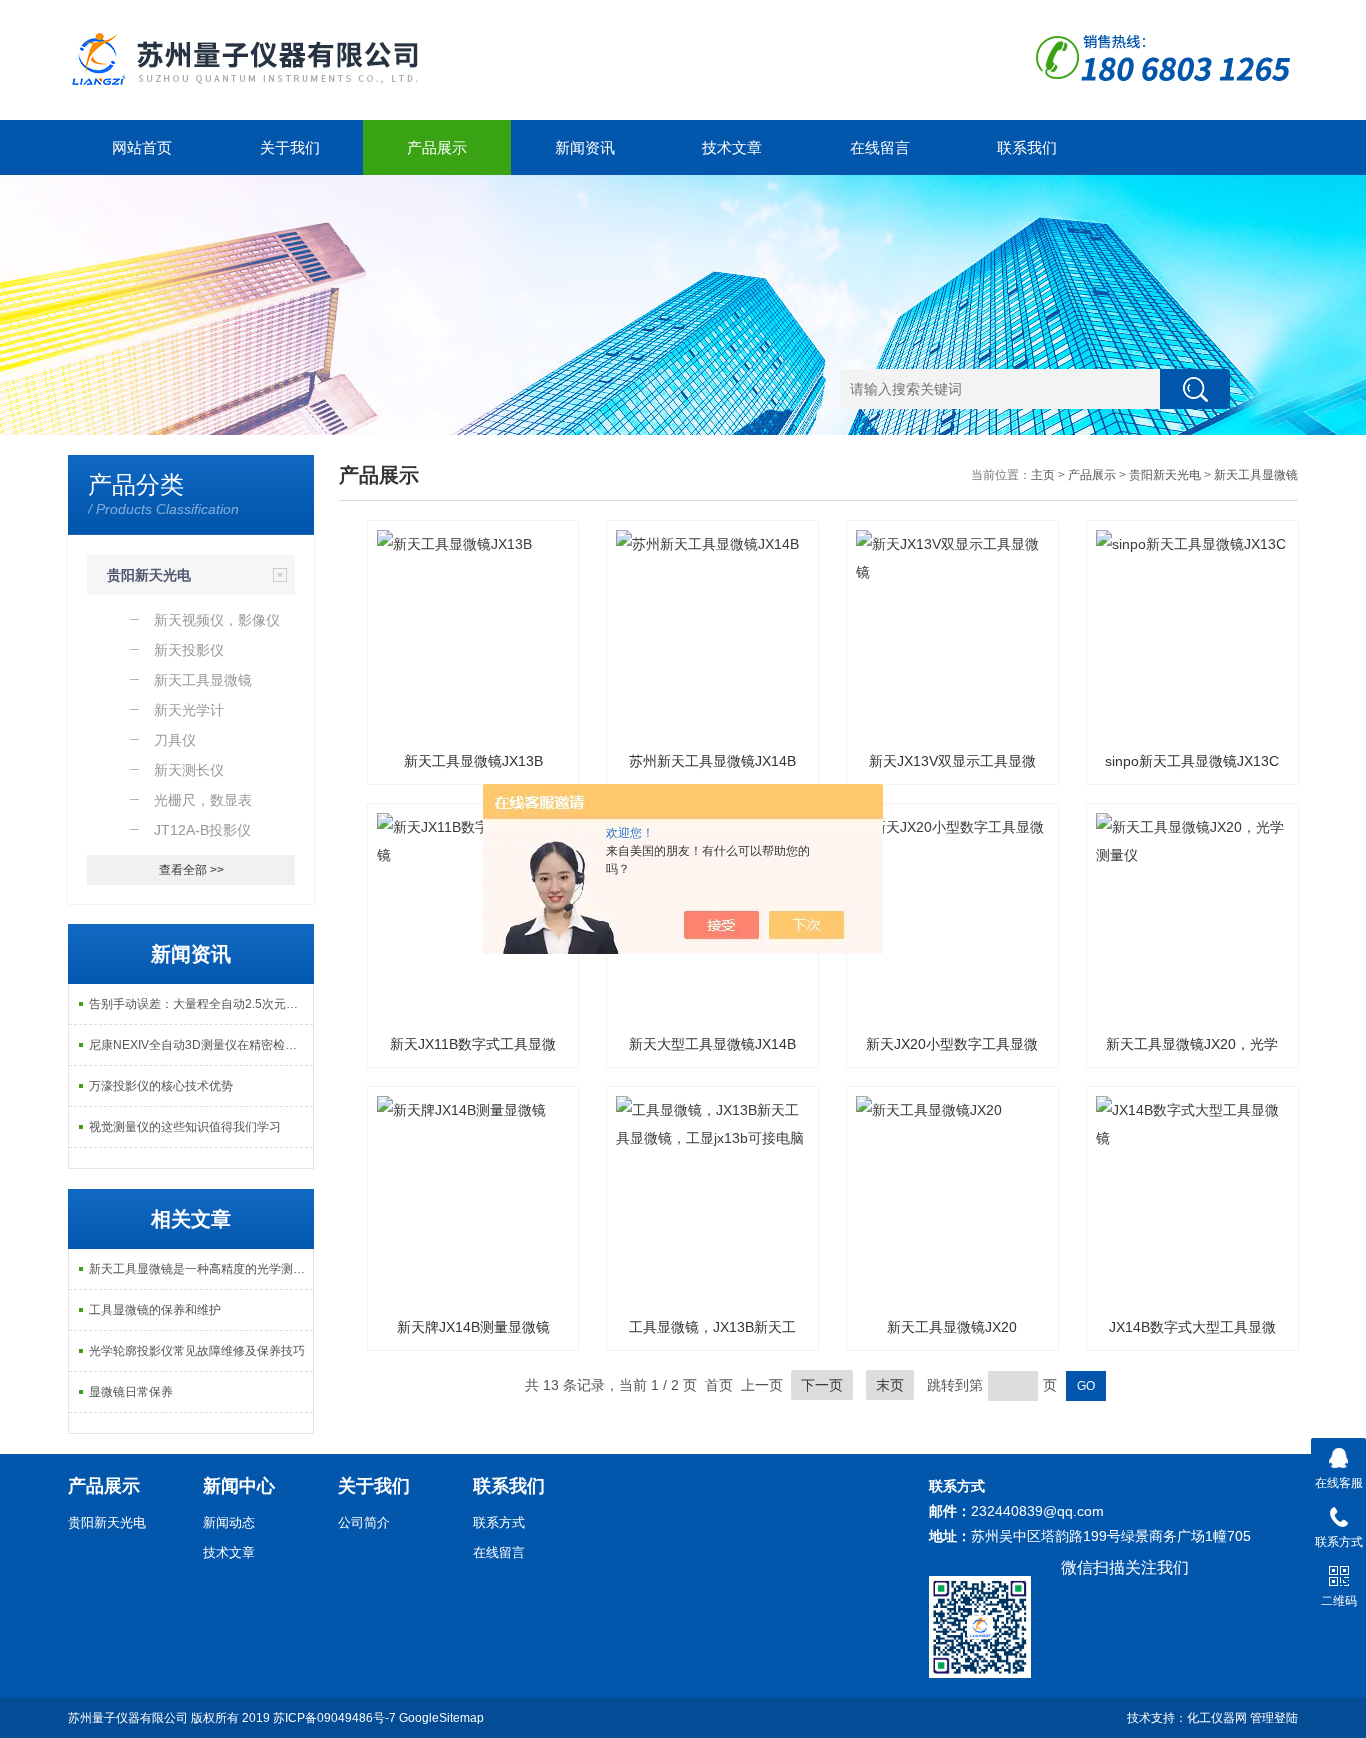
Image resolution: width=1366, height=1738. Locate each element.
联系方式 (499, 1522)
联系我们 (1027, 147)
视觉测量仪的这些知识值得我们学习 (185, 1127)
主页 (1043, 475)
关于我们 (290, 147)
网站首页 (142, 147)
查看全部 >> (191, 870)
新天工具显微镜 (1256, 475)
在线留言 (880, 147)
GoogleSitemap (441, 1718)
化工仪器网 (1217, 1718)
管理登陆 (1274, 1718)
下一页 (822, 1385)
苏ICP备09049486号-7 (334, 1718)
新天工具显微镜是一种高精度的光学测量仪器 (201, 1269)
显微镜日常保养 (131, 1392)
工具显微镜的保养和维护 (155, 1310)
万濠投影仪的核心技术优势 (161, 1086)
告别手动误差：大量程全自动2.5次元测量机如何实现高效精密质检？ (201, 1004)
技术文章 (732, 147)
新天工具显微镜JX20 (952, 1327)
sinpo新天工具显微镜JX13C (1192, 761)
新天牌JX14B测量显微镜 (473, 1327)
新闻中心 (239, 1486)
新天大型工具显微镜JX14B (712, 1044)
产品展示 (437, 147)
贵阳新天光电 (149, 575)
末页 (890, 1385)
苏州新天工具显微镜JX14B (712, 761)
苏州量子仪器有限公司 (128, 1718)
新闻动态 (229, 1522)
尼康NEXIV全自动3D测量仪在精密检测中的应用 (201, 1045)
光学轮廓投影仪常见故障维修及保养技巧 (197, 1351)
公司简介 (364, 1522)
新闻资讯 (585, 147)
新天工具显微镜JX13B (473, 761)
